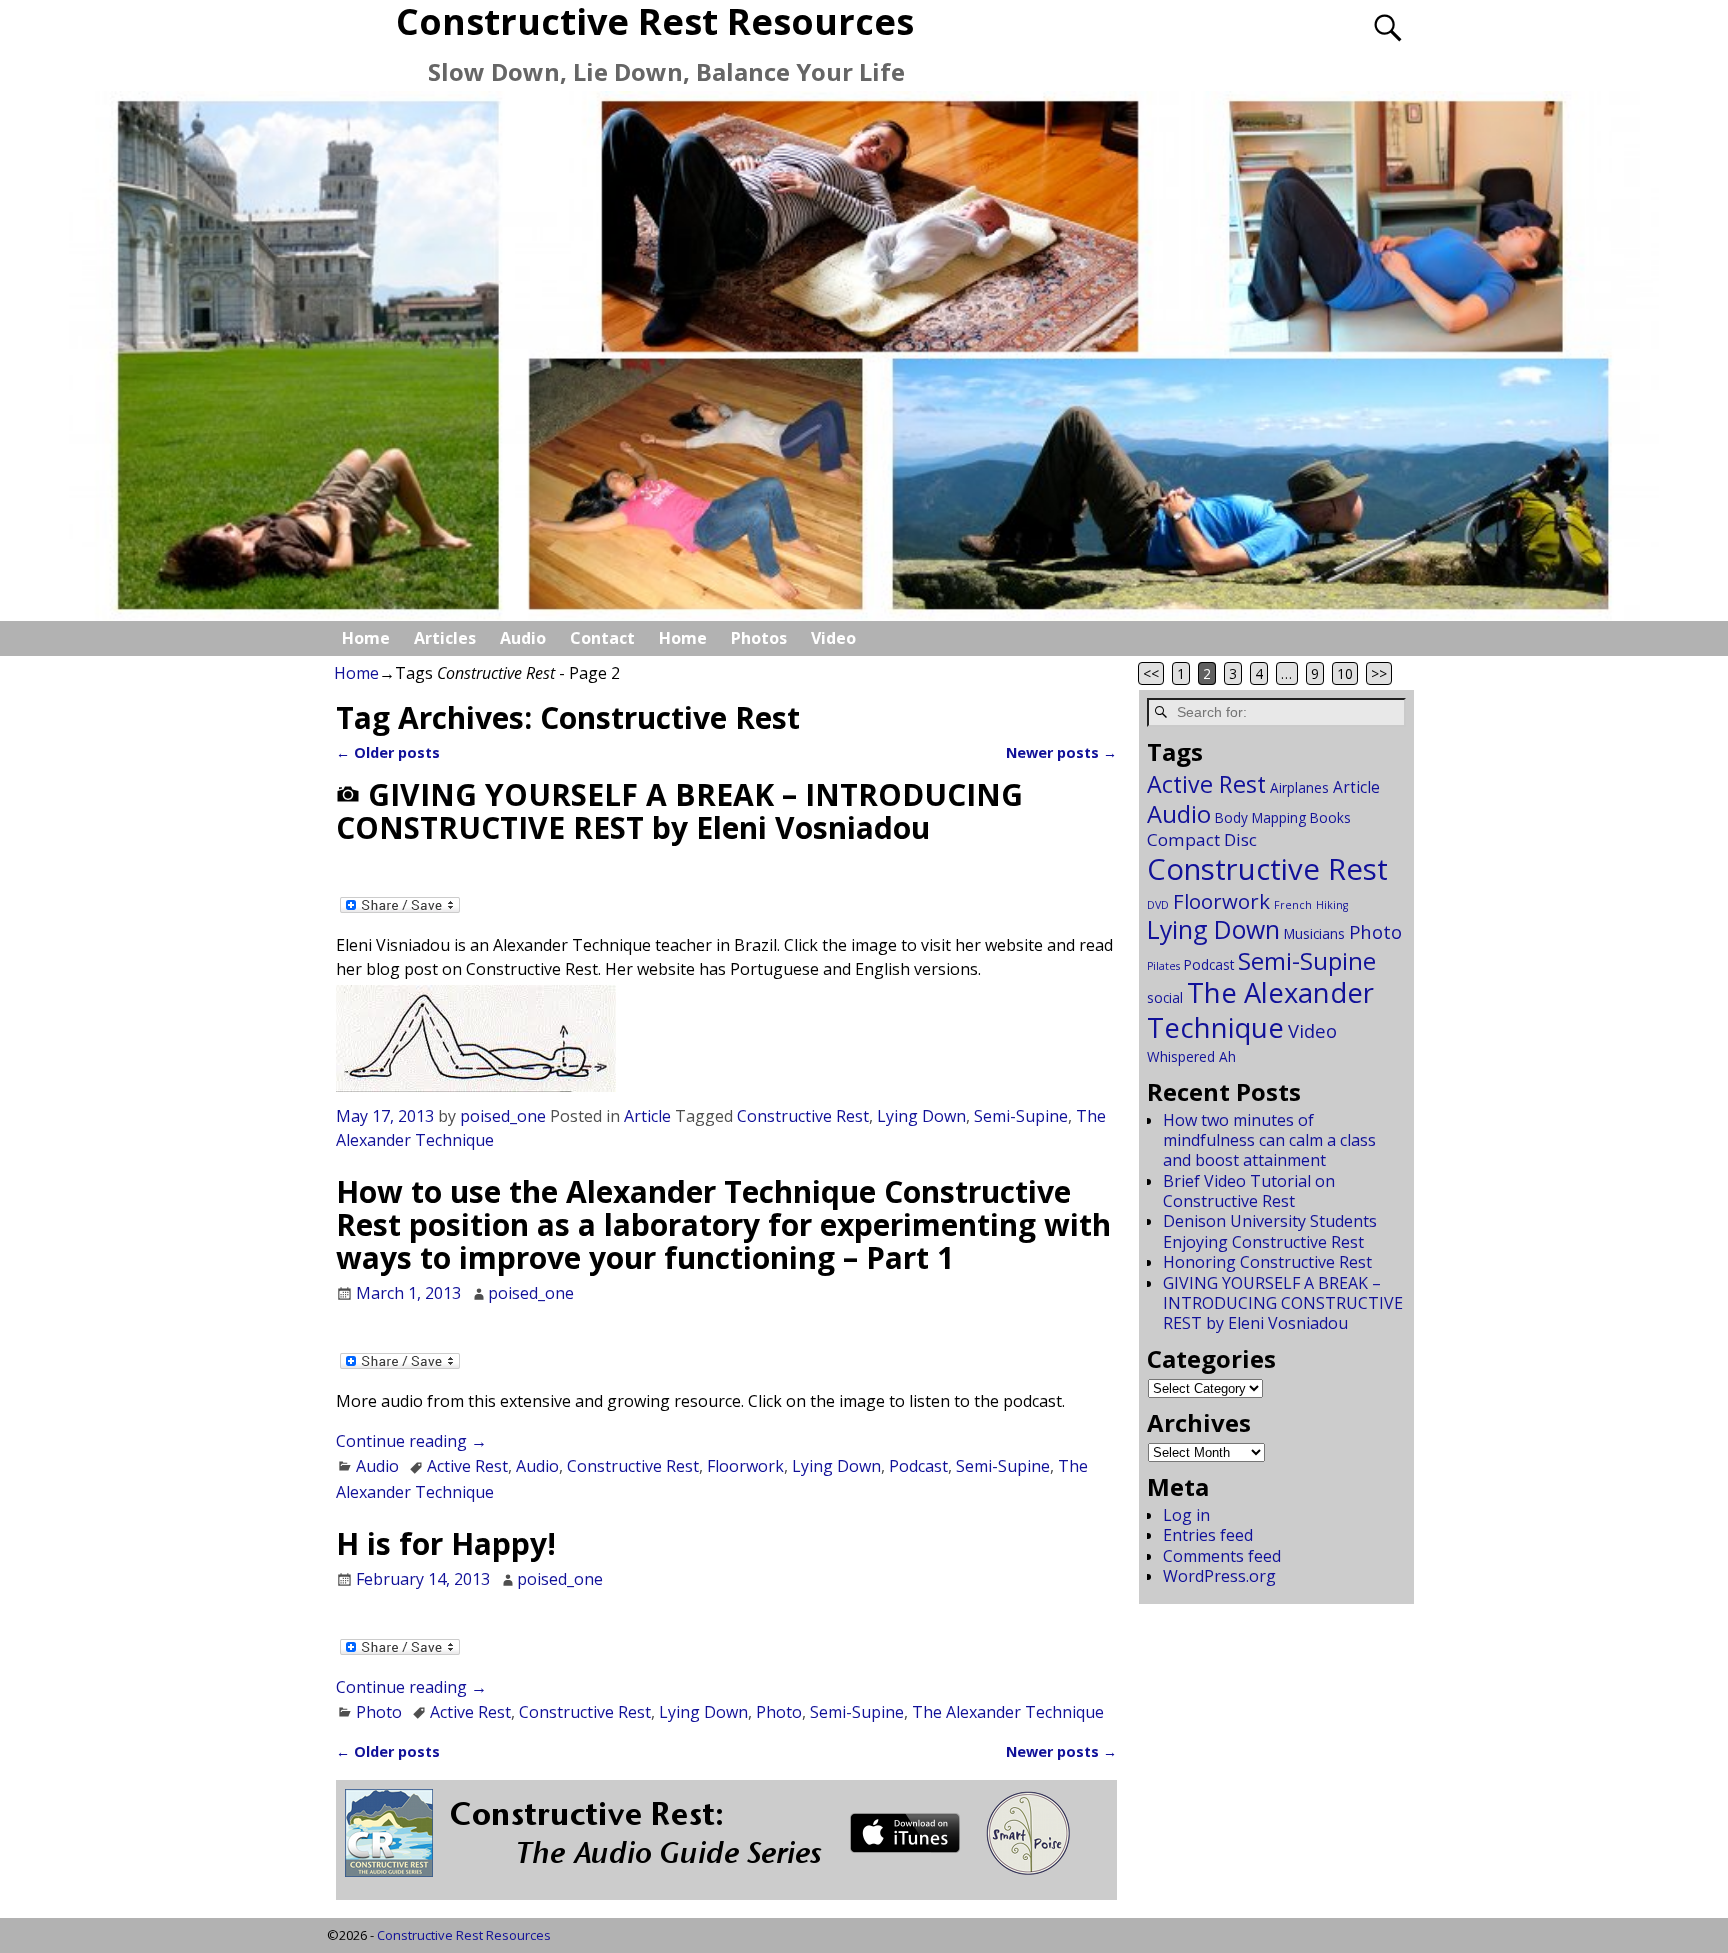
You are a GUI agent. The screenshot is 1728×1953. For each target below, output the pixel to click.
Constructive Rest (803, 1116)
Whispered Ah (1191, 1057)
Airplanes (1299, 788)
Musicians (1314, 934)
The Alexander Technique (1008, 1712)
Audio (523, 638)
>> (1379, 673)
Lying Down (921, 1116)
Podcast (918, 1466)
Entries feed (1208, 1535)
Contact (602, 638)
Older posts (388, 752)
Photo (379, 1712)
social (1165, 998)
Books (1330, 818)
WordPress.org (1219, 1576)
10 (1345, 673)
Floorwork (745, 1466)
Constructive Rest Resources (464, 1935)
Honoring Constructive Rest (1267, 1262)
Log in (1186, 1515)
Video (833, 638)
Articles (445, 638)
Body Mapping (1260, 818)
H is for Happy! (446, 1543)
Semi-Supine (1021, 1116)
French (1293, 905)
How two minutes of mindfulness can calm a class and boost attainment (1269, 1140)
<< (1151, 673)
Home (366, 638)
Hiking (1332, 905)
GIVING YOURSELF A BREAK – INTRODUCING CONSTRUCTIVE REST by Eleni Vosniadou (679, 811)
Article (647, 1116)
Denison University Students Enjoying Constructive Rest (1270, 1231)
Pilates (1163, 966)
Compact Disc (1202, 839)
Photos (759, 638)
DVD (1158, 905)
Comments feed (1222, 1556)
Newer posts (1061, 752)
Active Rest (467, 1466)
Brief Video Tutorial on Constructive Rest (1249, 1191)
